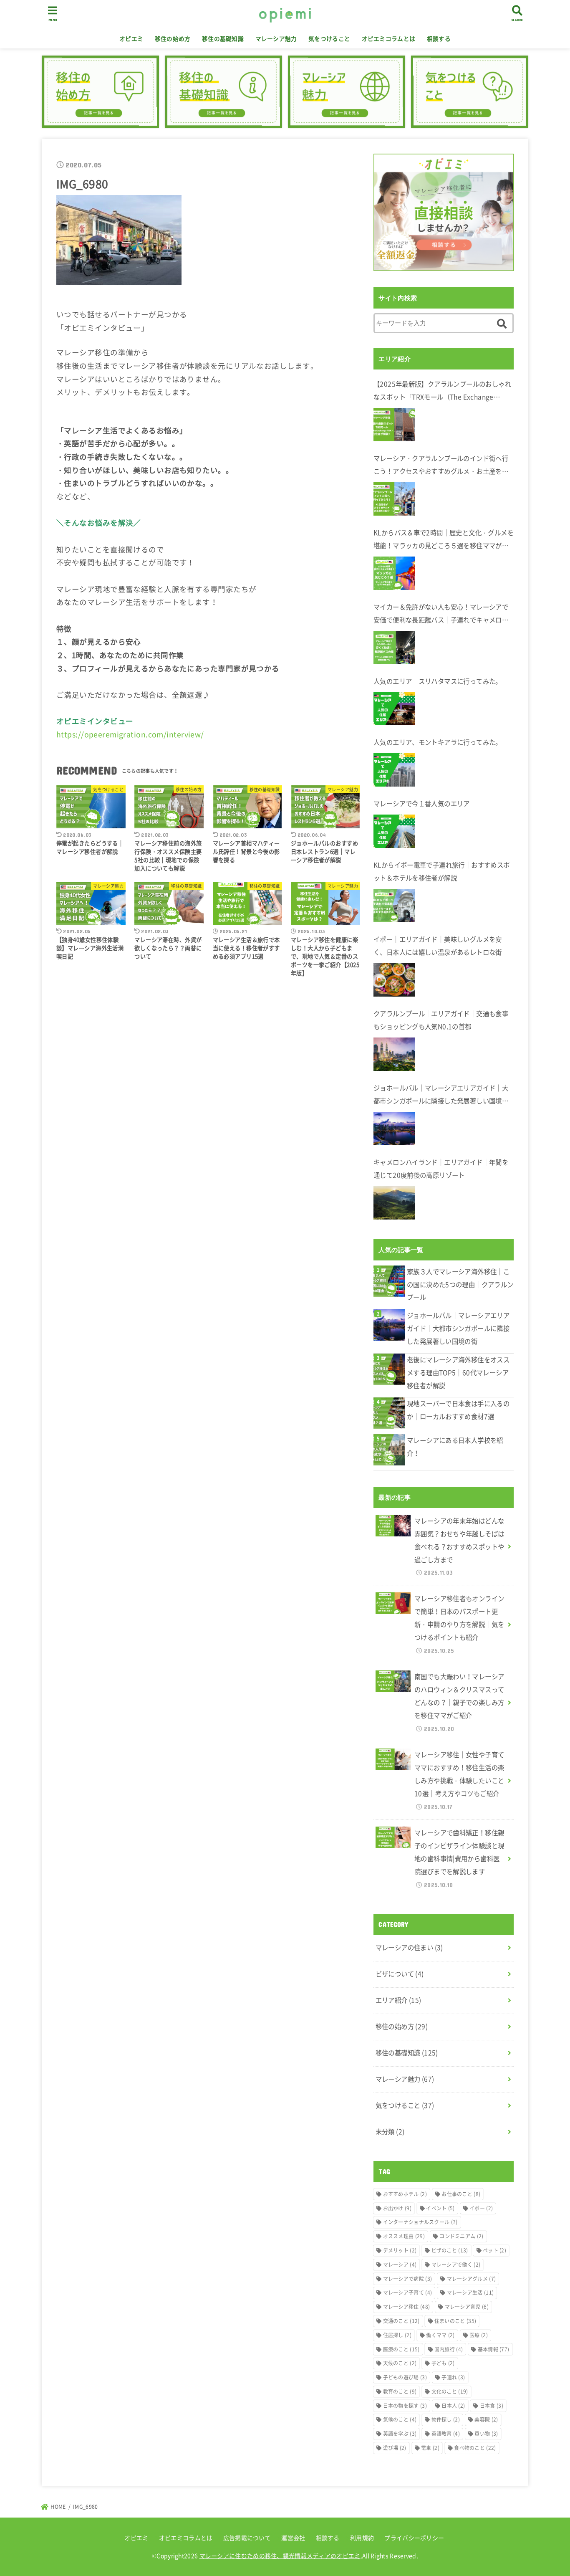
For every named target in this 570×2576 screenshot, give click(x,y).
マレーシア (400, 2265)
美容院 (486, 2419)
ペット (494, 2250)
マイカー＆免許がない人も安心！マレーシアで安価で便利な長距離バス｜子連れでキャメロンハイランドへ (441, 614)
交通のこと (401, 2321)
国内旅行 (449, 2349)
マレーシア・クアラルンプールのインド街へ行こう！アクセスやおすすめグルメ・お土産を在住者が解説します (441, 466)
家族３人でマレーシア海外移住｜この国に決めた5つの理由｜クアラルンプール (460, 1284)
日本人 (453, 2406)
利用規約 (362, 2538)
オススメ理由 (404, 2236)
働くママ (440, 2335)
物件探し (446, 2419)
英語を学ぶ (400, 2434)
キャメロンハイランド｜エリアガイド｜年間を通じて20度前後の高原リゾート (441, 1169)
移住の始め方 (173, 38)
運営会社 (293, 2538)
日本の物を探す (405, 2406)
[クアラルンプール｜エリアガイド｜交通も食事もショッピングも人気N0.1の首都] (394, 1054)
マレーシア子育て (408, 2293)
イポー (481, 2208)
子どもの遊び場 (405, 2377)
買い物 (486, 2434)
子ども (443, 2363)
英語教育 (446, 2434)
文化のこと (450, 2391)
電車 (430, 2448)
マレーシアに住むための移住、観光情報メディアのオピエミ (280, 2556)
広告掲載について (247, 2538)
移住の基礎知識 (223, 38)
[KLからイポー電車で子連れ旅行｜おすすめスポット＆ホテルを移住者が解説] (394, 906)
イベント (440, 2208)
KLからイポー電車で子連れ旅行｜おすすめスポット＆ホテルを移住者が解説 (442, 871)
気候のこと (400, 2419)
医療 (479, 2335)
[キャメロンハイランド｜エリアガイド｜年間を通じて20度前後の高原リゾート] (394, 1203)
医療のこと (401, 2349)
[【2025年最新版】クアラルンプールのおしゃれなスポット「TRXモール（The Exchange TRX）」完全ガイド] (394, 425)
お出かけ (397, 2208)
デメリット (400, 2250)
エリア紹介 (398, 2000)
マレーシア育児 (467, 2307)
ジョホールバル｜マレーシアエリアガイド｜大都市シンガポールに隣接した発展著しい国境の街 (441, 1095)
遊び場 (395, 2448)
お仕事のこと (461, 2194)
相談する (439, 38)
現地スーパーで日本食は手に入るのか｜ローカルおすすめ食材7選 (458, 1410)
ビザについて (400, 1974)
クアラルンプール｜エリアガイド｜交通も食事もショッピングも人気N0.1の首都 (441, 1020)
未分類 (390, 2132)
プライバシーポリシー (414, 2538)
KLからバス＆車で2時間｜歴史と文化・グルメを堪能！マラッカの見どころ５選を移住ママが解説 (444, 540)
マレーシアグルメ (472, 2279)
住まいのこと (455, 2321)
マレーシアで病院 (408, 2279)
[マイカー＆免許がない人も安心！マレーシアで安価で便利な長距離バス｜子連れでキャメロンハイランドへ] (394, 648)
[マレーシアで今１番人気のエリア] (394, 831)
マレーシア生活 (470, 2293)
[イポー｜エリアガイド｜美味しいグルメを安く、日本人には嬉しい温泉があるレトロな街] (394, 980)
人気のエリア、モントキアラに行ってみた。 (438, 742)
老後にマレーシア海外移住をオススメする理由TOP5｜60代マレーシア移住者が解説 (458, 1373)
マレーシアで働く (456, 2265)
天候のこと (400, 2363)
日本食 (492, 2406)
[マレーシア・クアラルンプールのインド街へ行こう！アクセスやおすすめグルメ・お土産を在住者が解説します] (394, 499)
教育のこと (400, 2391)
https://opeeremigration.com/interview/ (130, 734)
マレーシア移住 (407, 2307)
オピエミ (131, 38)
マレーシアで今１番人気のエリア (422, 803)
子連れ (453, 2377)
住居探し (397, 2335)
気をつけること (329, 38)
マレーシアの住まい (409, 1947)
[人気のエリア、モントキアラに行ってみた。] (394, 770)
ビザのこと (450, 2250)
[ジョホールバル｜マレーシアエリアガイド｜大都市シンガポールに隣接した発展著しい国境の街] (394, 1129)
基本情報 (494, 2349)
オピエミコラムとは (389, 38)
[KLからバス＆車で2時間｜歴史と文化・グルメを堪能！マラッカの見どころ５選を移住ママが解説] (394, 573)
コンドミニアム (461, 2236)
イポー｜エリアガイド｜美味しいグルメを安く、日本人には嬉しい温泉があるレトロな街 (438, 946)
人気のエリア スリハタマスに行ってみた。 (438, 681)
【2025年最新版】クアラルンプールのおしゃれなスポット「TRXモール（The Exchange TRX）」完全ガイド (442, 391)
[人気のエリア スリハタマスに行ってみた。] (394, 709)
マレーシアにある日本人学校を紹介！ (455, 1447)
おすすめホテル (405, 2194)
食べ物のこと (475, 2448)
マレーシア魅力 (276, 38)
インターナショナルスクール (420, 2222)
